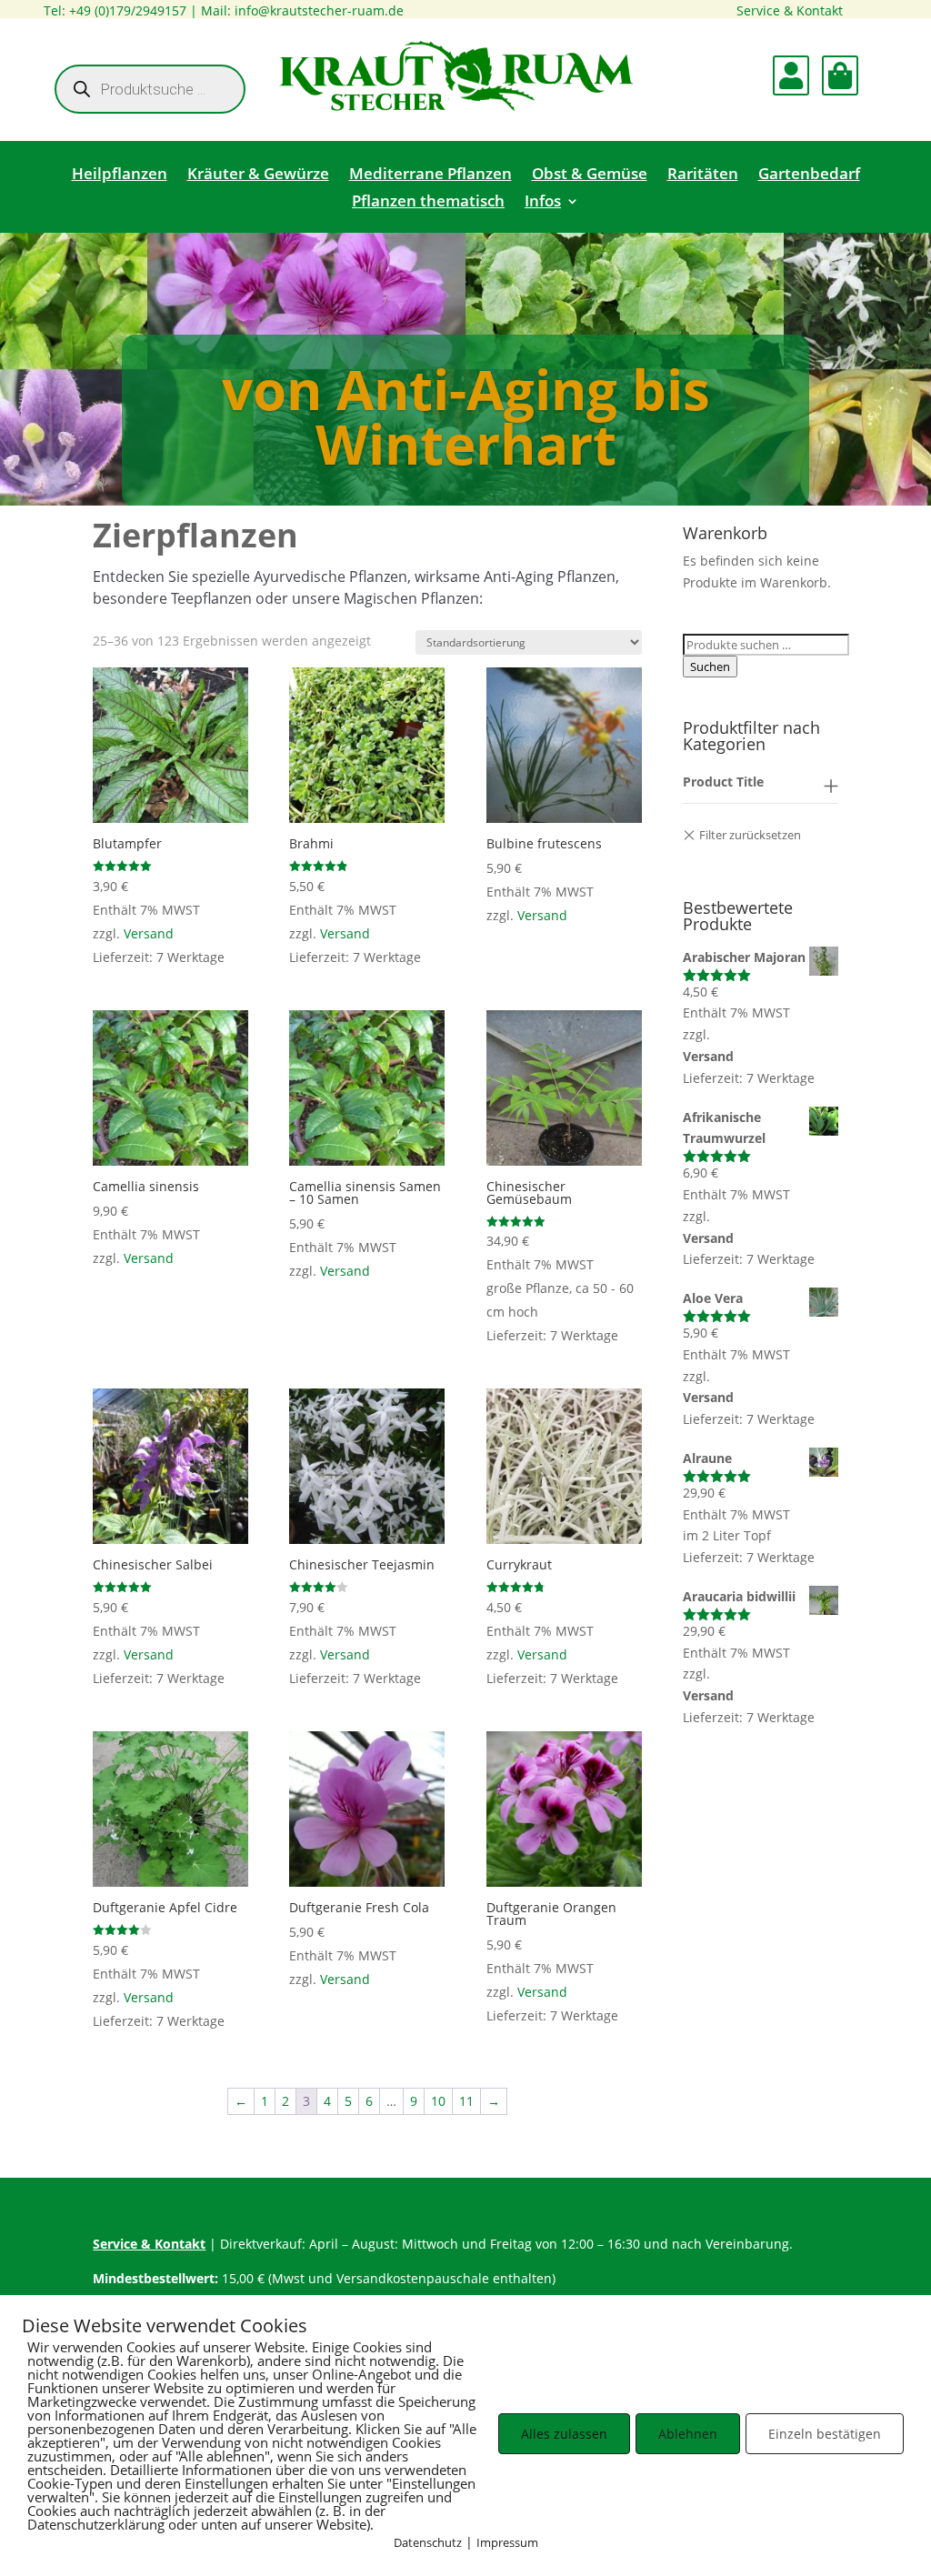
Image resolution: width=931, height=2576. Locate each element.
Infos (543, 203)
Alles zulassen (564, 2434)
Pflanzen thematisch (428, 203)
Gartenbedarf (809, 175)
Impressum (507, 2542)
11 (466, 2101)
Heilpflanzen (120, 175)
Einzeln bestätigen (825, 2434)
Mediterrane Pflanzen (430, 175)
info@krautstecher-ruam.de (319, 10)
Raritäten (703, 175)
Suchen (710, 667)
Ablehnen (688, 2434)
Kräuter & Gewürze (258, 175)
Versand (149, 933)
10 (438, 2101)
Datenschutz (428, 2542)
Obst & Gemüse (590, 175)
